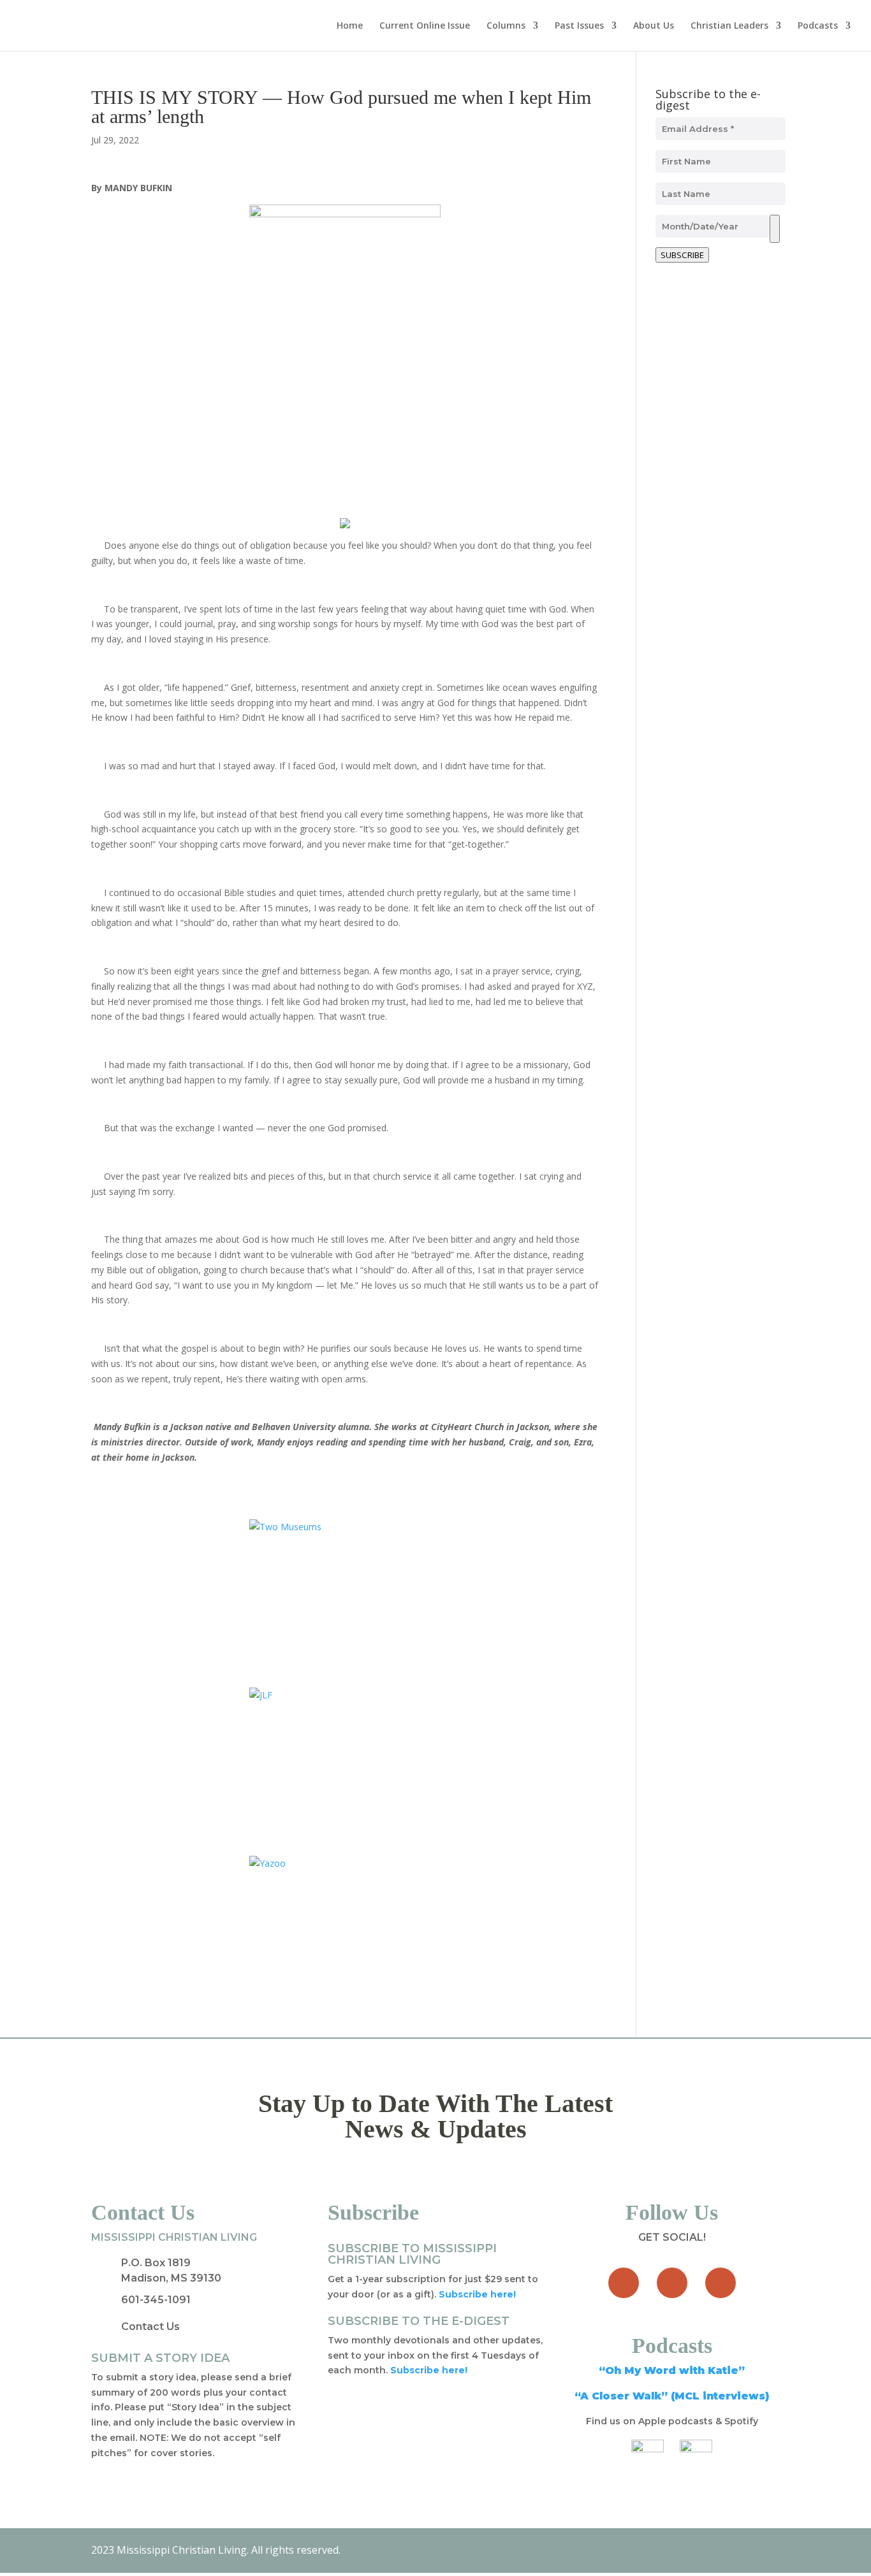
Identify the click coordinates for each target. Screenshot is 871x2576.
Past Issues (579, 26)
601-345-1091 (156, 2300)
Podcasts (818, 26)
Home (350, 26)
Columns (506, 26)
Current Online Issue (425, 26)
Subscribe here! (429, 2370)
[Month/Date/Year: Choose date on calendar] (775, 229)
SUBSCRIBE (682, 255)
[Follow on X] (672, 2283)
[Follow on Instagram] (721, 2283)
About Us (654, 26)
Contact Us (150, 2326)
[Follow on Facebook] (624, 2283)
